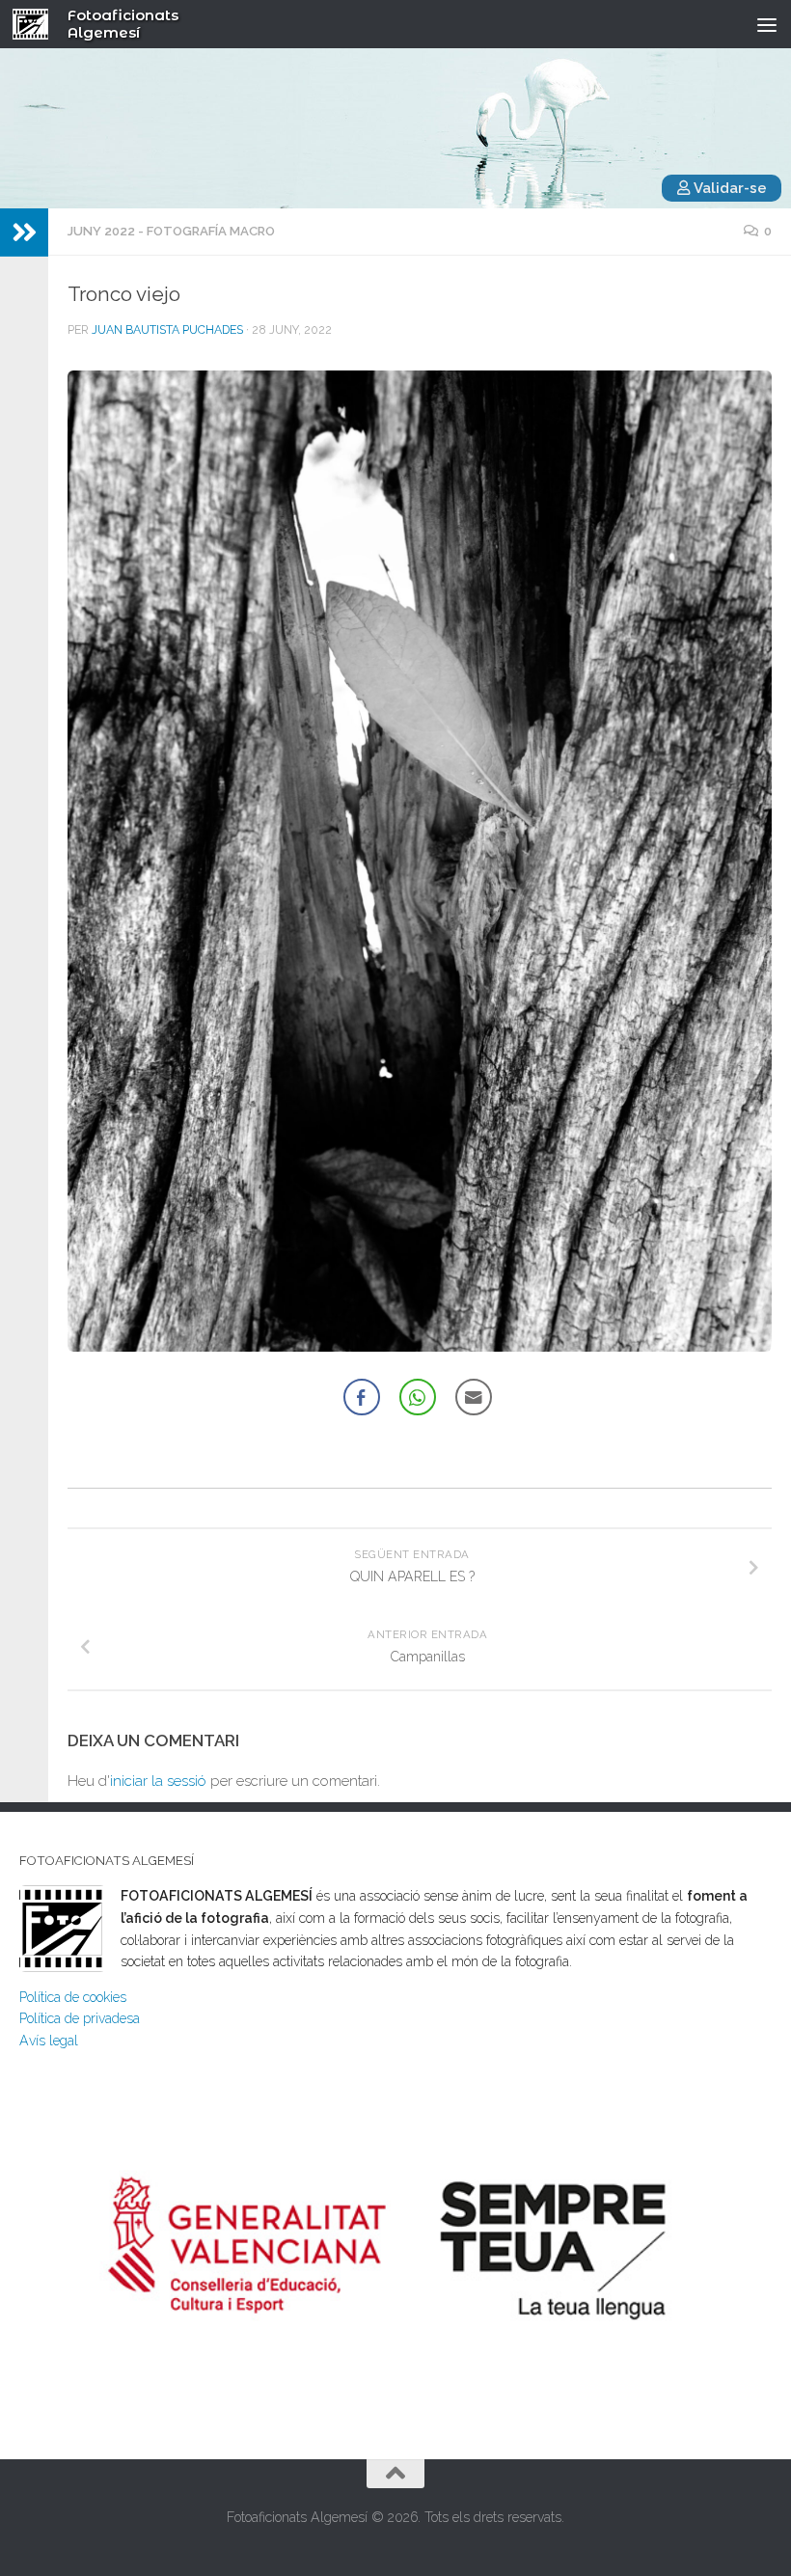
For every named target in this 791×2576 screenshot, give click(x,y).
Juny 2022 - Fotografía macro (171, 231)
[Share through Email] (474, 1397)
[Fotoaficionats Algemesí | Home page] (37, 24)
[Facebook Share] (362, 1397)
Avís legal (49, 2041)
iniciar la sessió (158, 1781)
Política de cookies (73, 1997)
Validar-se (729, 188)
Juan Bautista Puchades (167, 330)
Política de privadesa (80, 2018)
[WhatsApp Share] (418, 1397)
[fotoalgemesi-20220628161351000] (420, 861)
